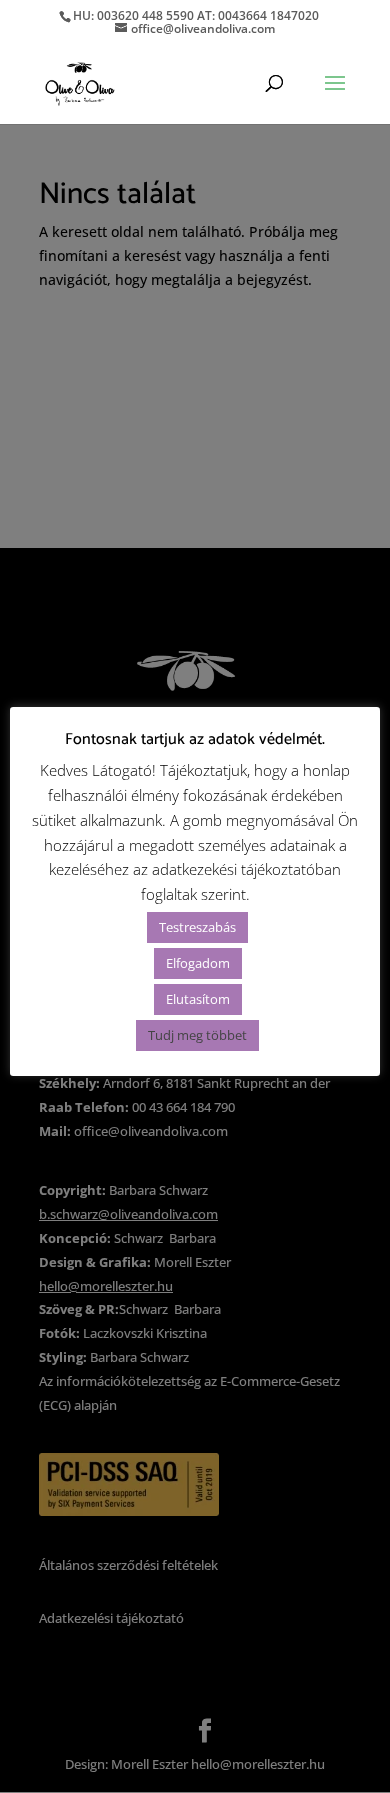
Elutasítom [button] (198, 999)
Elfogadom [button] (198, 963)
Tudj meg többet (197, 1035)
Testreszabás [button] (197, 927)
